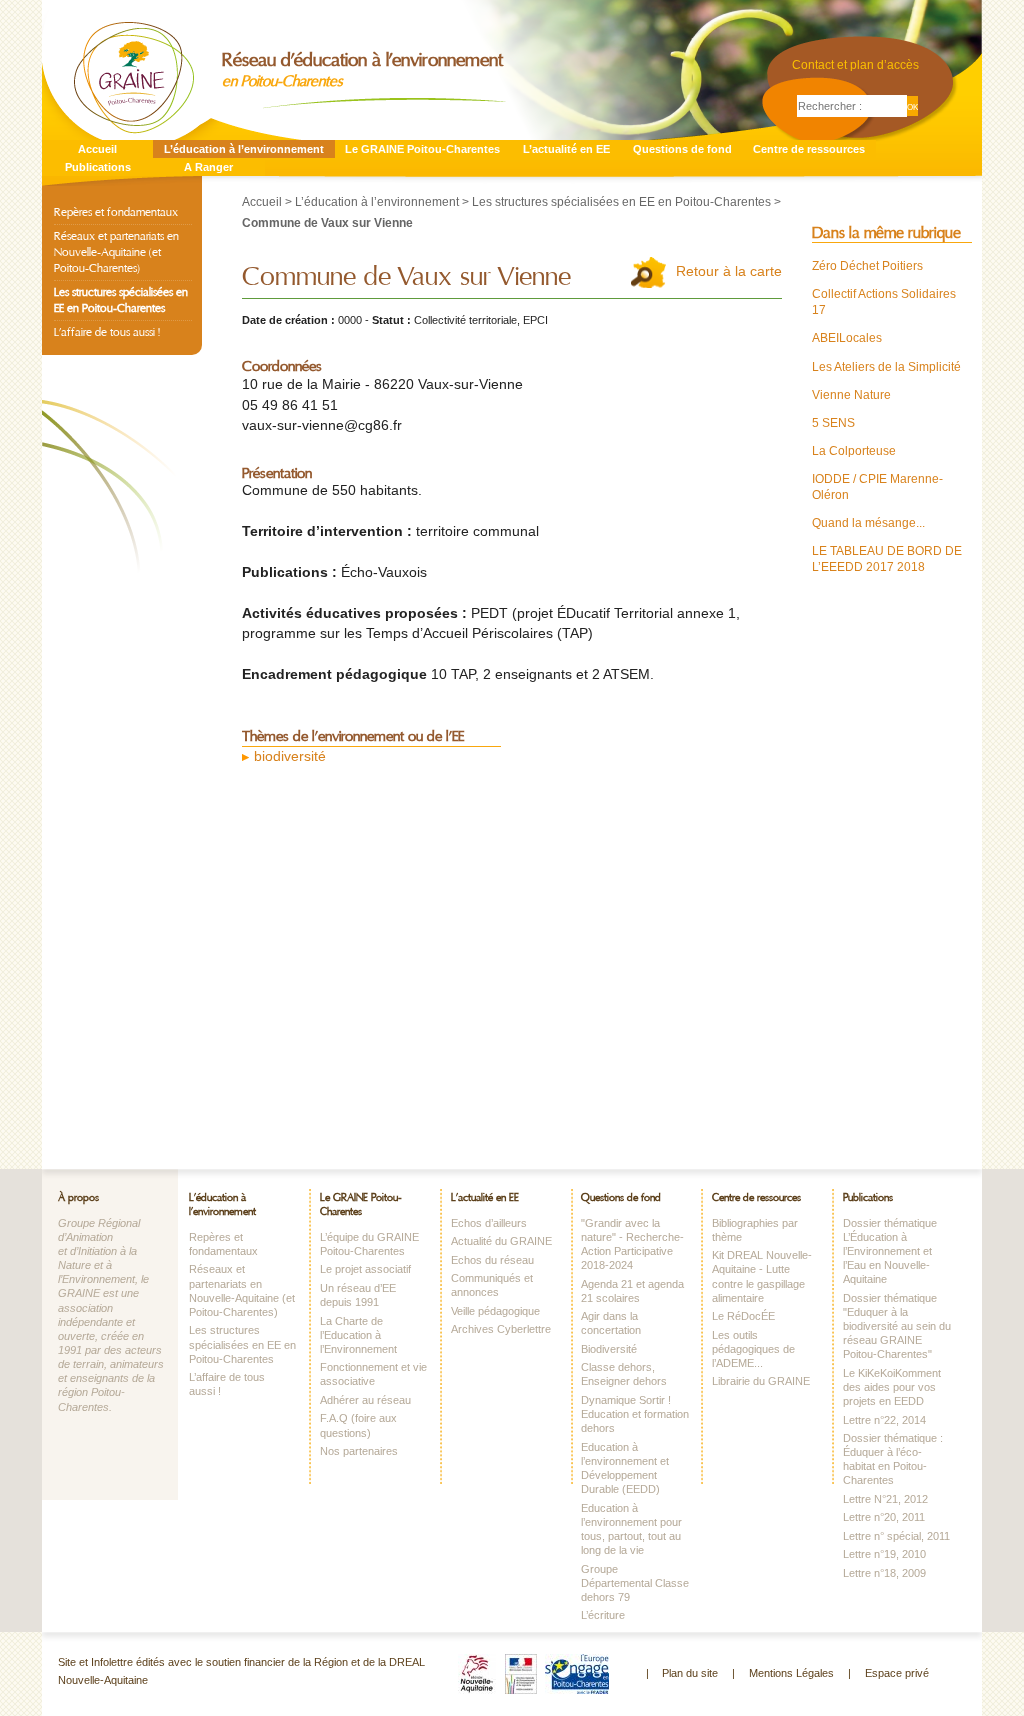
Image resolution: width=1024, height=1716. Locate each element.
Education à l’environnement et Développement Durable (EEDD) (625, 1468)
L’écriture (603, 1615)
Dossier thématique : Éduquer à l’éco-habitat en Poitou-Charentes (893, 1459)
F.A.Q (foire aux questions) (358, 1425)
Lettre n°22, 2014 (884, 1420)
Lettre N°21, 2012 (885, 1499)
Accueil (97, 149)
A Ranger (208, 167)
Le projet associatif (365, 1269)
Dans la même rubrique (886, 233)
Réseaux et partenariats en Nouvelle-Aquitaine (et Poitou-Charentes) (116, 252)
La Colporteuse (854, 451)
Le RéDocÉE (743, 1316)
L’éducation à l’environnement (244, 149)
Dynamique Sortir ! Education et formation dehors (635, 1414)
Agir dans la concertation (611, 1323)
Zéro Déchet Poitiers (867, 266)
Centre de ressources (809, 149)
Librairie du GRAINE (761, 1381)
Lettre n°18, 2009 (884, 1573)
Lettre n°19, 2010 (884, 1554)
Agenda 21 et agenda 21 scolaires (632, 1291)
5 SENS (833, 423)
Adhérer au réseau (365, 1400)
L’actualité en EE (566, 149)
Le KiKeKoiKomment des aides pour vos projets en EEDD (892, 1387)
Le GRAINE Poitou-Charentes (422, 149)
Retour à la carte (729, 271)
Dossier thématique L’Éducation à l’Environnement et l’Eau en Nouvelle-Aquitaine (890, 1251)
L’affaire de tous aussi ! (107, 332)
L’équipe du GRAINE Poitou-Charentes (369, 1244)
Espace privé (897, 1673)
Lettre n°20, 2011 (884, 1517)
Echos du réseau (492, 1260)
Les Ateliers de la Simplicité (886, 367)
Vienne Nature (851, 395)
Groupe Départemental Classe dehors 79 (635, 1583)
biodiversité (290, 756)
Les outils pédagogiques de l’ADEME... (753, 1349)
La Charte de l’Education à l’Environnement (358, 1335)
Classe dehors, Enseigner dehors (624, 1374)
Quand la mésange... (868, 523)
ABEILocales (847, 338)
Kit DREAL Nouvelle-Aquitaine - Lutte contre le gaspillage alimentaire (762, 1276)
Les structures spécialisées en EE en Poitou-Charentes (621, 202)
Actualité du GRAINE (501, 1241)
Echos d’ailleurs (489, 1223)
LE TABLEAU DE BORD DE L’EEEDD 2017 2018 (887, 559)
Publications (98, 167)
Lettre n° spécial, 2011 (896, 1536)
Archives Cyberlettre (501, 1329)
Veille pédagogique (495, 1311)
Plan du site (690, 1673)
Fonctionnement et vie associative (373, 1374)
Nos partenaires (359, 1451)
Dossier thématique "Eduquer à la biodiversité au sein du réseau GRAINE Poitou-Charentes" (897, 1326)
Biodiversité (609, 1349)
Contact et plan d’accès (855, 65)
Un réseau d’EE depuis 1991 (358, 1295)
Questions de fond (682, 149)
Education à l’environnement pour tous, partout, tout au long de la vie (631, 1529)
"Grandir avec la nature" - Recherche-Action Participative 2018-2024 (632, 1244)
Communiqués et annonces (492, 1285)
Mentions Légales (791, 1673)
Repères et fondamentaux (116, 212)
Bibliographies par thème (755, 1230)
